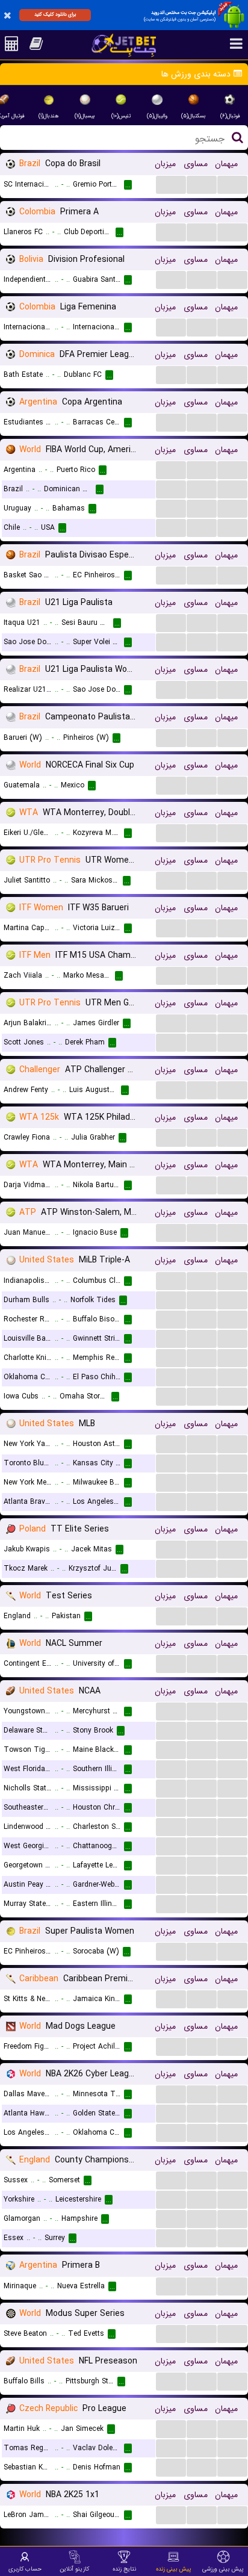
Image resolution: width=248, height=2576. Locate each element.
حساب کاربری (25, 2569)
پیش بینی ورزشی (223, 2569)
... (171, 184)
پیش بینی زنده (174, 2569)
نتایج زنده (124, 2569)
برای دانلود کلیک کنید (55, 14)
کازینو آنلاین (74, 2569)
